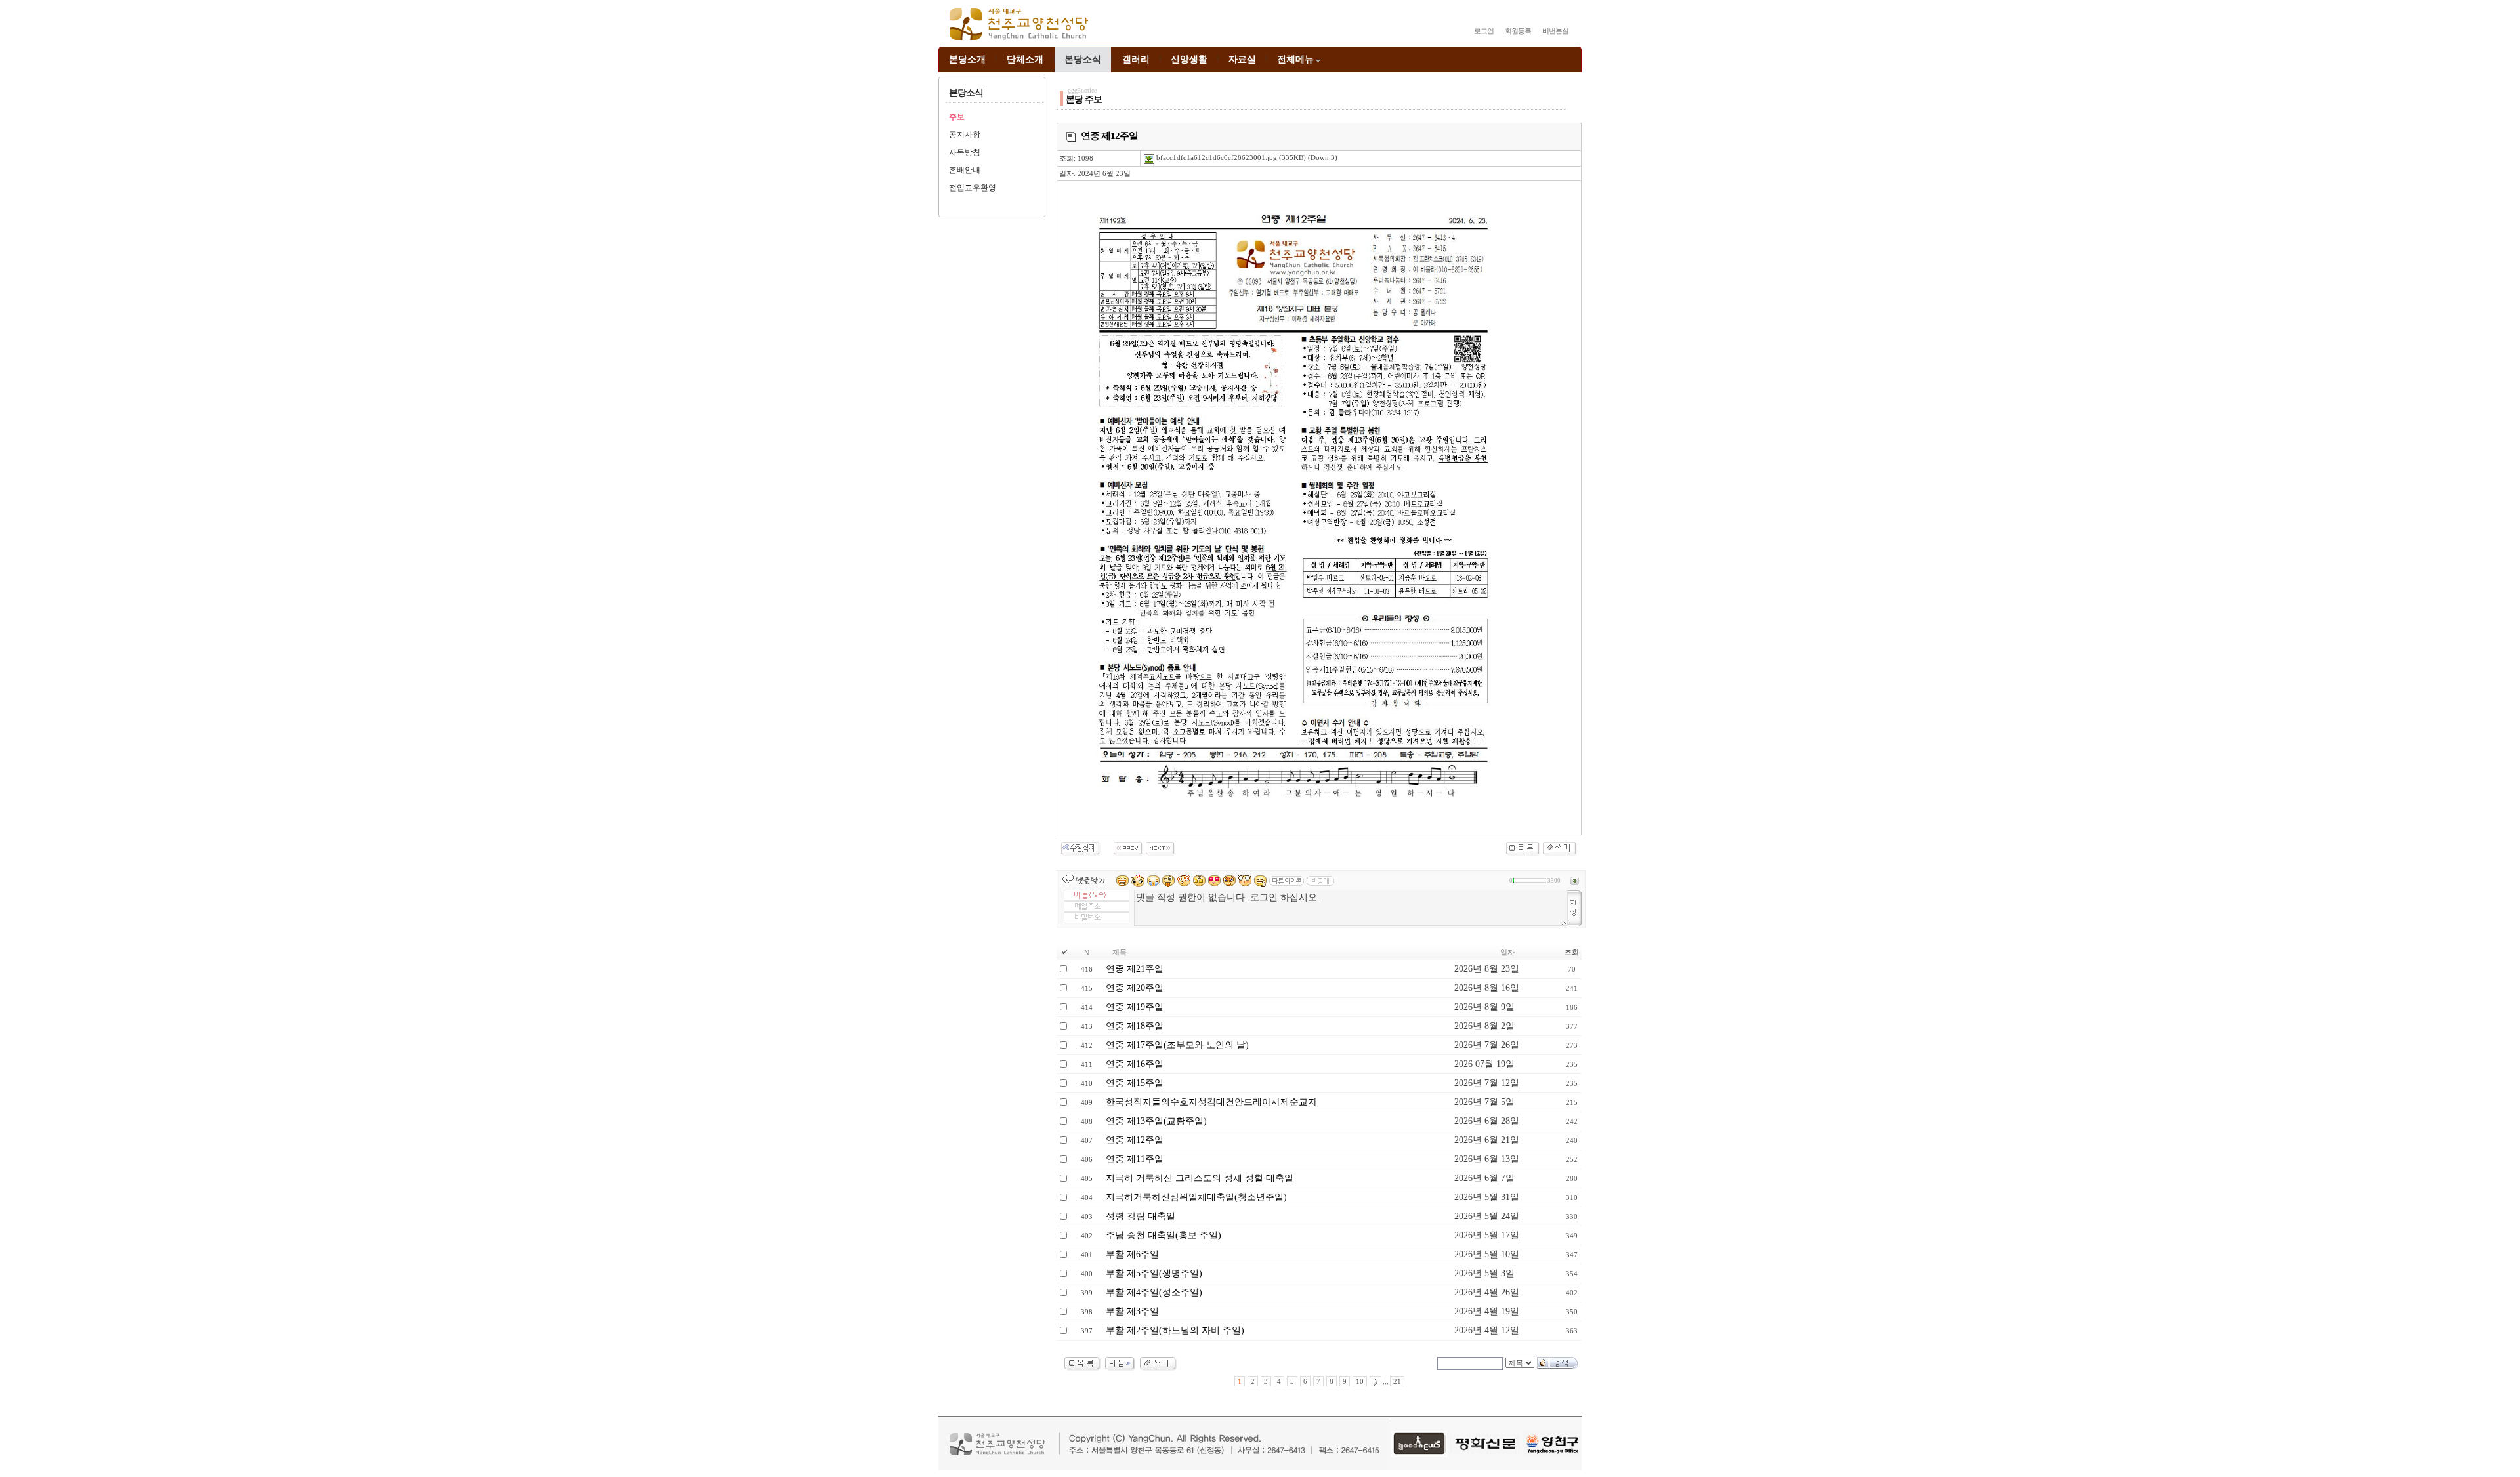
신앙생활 (1189, 59)
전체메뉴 (1295, 59)
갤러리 (1136, 59)
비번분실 (1555, 31)
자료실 (1242, 59)
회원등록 (1518, 31)
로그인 (1484, 31)
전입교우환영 (973, 188)
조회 (1572, 952)
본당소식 (1083, 59)
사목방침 (965, 152)
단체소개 (1025, 59)
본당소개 (967, 59)
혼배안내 (965, 170)
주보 (957, 117)
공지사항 (965, 135)
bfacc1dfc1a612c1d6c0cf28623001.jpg (1216, 157)
